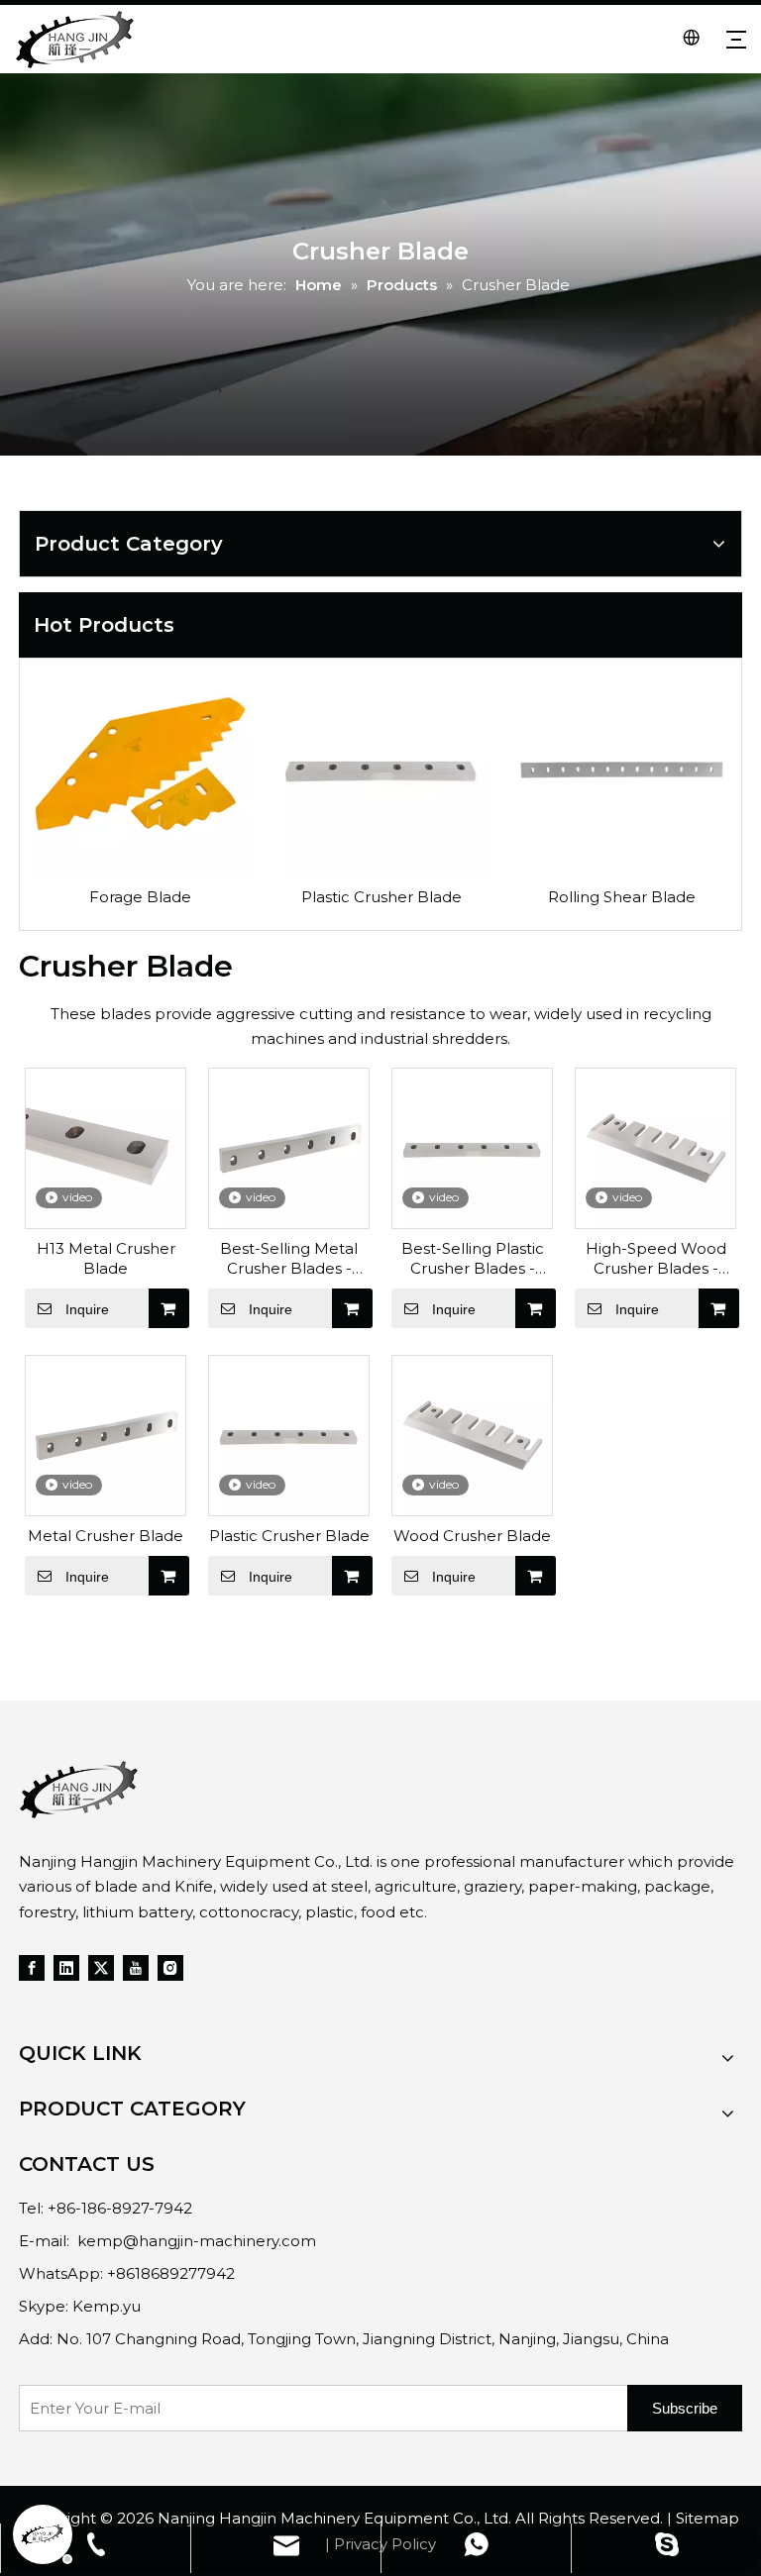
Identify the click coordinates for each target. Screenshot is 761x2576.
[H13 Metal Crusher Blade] (106, 1146)
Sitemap (707, 2518)
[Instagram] (170, 1967)
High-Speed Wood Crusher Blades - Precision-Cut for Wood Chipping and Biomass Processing (656, 1259)
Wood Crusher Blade (472, 1536)
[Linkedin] (66, 1967)
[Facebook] (32, 1967)
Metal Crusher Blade (106, 1536)
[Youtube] (136, 1967)
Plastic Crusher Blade (381, 897)
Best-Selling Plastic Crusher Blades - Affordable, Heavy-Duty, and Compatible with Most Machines (473, 1259)
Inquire (87, 1309)
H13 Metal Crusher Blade (106, 1258)
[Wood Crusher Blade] (472, 1434)
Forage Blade (140, 897)
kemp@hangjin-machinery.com (197, 2241)
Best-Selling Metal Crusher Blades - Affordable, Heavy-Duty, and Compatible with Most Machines (289, 1259)
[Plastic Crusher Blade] (289, 1434)
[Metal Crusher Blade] (106, 1434)
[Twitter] (101, 1967)
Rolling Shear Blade (622, 897)
